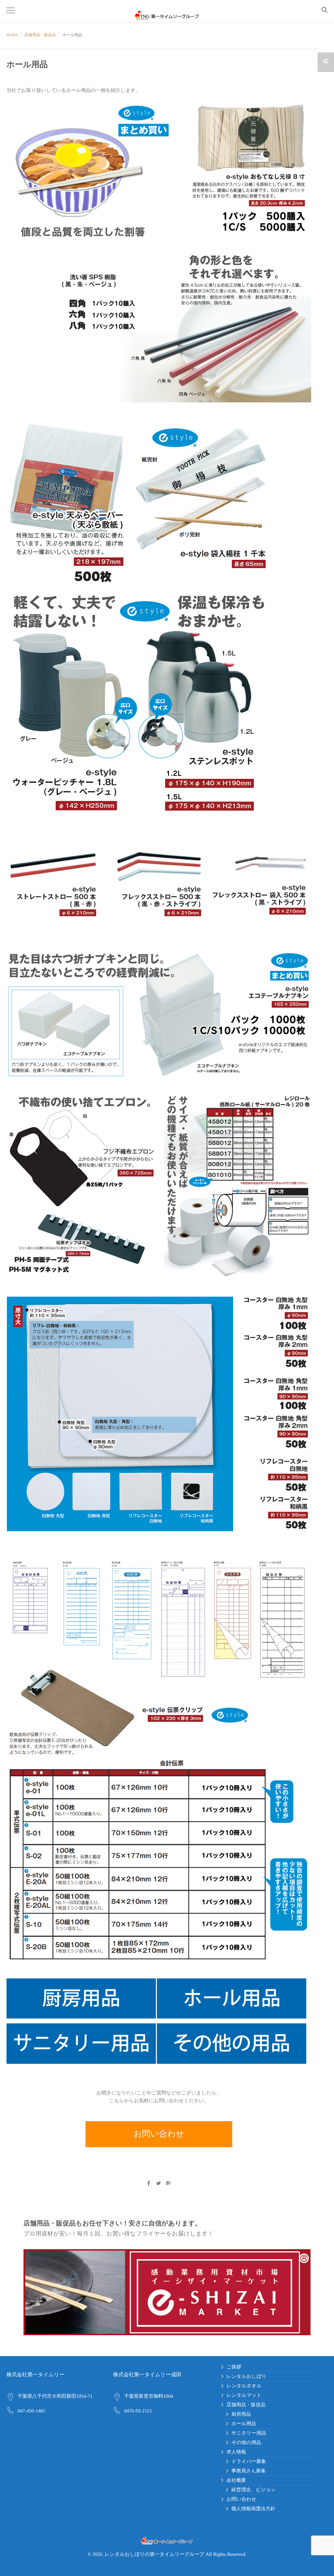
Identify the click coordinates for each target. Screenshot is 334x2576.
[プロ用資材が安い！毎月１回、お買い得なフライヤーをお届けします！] (167, 2292)
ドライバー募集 (249, 2462)
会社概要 (236, 2481)
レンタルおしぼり (246, 2377)
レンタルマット (244, 2395)
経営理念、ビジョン (253, 2490)
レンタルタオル (244, 2386)
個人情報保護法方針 (253, 2509)
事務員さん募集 (249, 2471)
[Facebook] (148, 2184)
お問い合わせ (159, 2134)
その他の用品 (246, 2443)
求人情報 (236, 2452)
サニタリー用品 (249, 2433)
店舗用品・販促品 (40, 35)
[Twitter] (159, 2184)
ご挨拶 (234, 2367)
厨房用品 (241, 2414)
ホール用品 (244, 2424)
